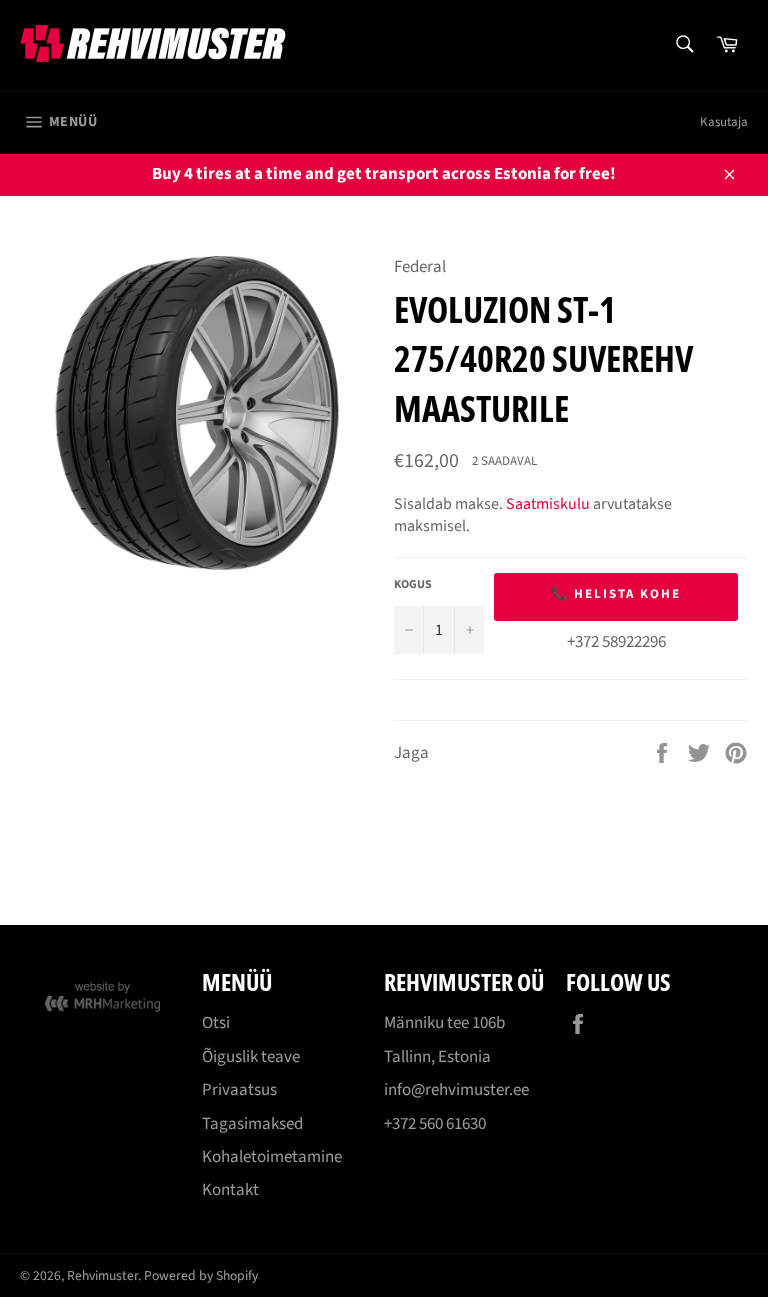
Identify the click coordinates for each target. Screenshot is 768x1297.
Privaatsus (239, 1090)
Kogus (413, 585)
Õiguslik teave (251, 1057)
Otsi (216, 1023)
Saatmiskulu (548, 504)
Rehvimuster (102, 1275)
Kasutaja (724, 122)
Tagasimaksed (252, 1124)
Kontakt (230, 1190)
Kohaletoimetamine (272, 1157)
